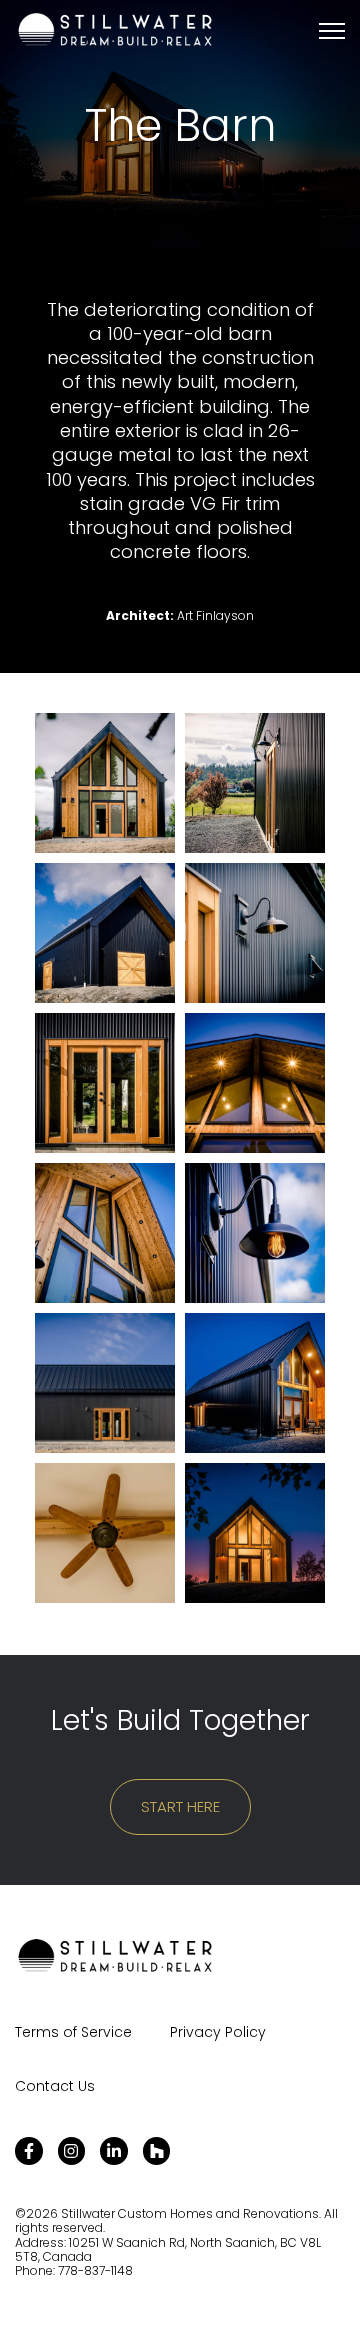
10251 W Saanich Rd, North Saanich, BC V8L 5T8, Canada (168, 2249)
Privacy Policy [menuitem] (218, 2032)
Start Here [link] (180, 1806)
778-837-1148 (95, 2270)
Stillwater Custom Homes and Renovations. (192, 2213)
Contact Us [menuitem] (55, 2086)
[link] (115, 29)
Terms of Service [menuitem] (73, 2032)
